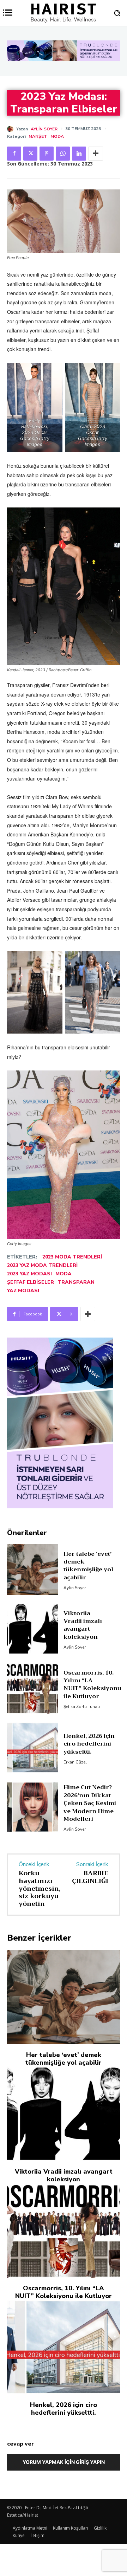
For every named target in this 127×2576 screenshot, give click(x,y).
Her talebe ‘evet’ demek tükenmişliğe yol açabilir (88, 1566)
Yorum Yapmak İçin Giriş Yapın (64, 2462)
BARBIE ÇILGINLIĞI (90, 1877)
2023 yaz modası (29, 1274)
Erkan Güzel (75, 1762)
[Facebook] (14, 154)
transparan (76, 1282)
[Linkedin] (79, 154)
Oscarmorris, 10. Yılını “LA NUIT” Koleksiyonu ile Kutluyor (92, 1685)
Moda (57, 136)
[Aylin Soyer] (12, 129)
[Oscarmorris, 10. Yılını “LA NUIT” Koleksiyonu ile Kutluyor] (32, 1688)
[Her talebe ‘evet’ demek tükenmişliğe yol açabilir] (32, 1569)
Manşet (38, 136)
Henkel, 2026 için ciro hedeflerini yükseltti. (89, 1744)
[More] (96, 154)
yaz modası (23, 1291)
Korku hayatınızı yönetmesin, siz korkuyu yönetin (40, 1888)
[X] (30, 154)
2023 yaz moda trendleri (42, 1265)
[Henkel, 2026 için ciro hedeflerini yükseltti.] (32, 1748)
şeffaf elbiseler (31, 1282)
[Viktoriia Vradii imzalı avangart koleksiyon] (32, 1629)
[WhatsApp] (63, 154)
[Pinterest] (47, 154)
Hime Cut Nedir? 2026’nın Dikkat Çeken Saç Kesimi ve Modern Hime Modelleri (90, 1803)
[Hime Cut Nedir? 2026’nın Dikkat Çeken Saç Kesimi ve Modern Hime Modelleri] (32, 1807)
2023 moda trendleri (72, 1257)
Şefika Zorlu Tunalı (82, 1707)
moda (64, 1274)
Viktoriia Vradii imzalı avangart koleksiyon (83, 1625)
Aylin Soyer (44, 129)
